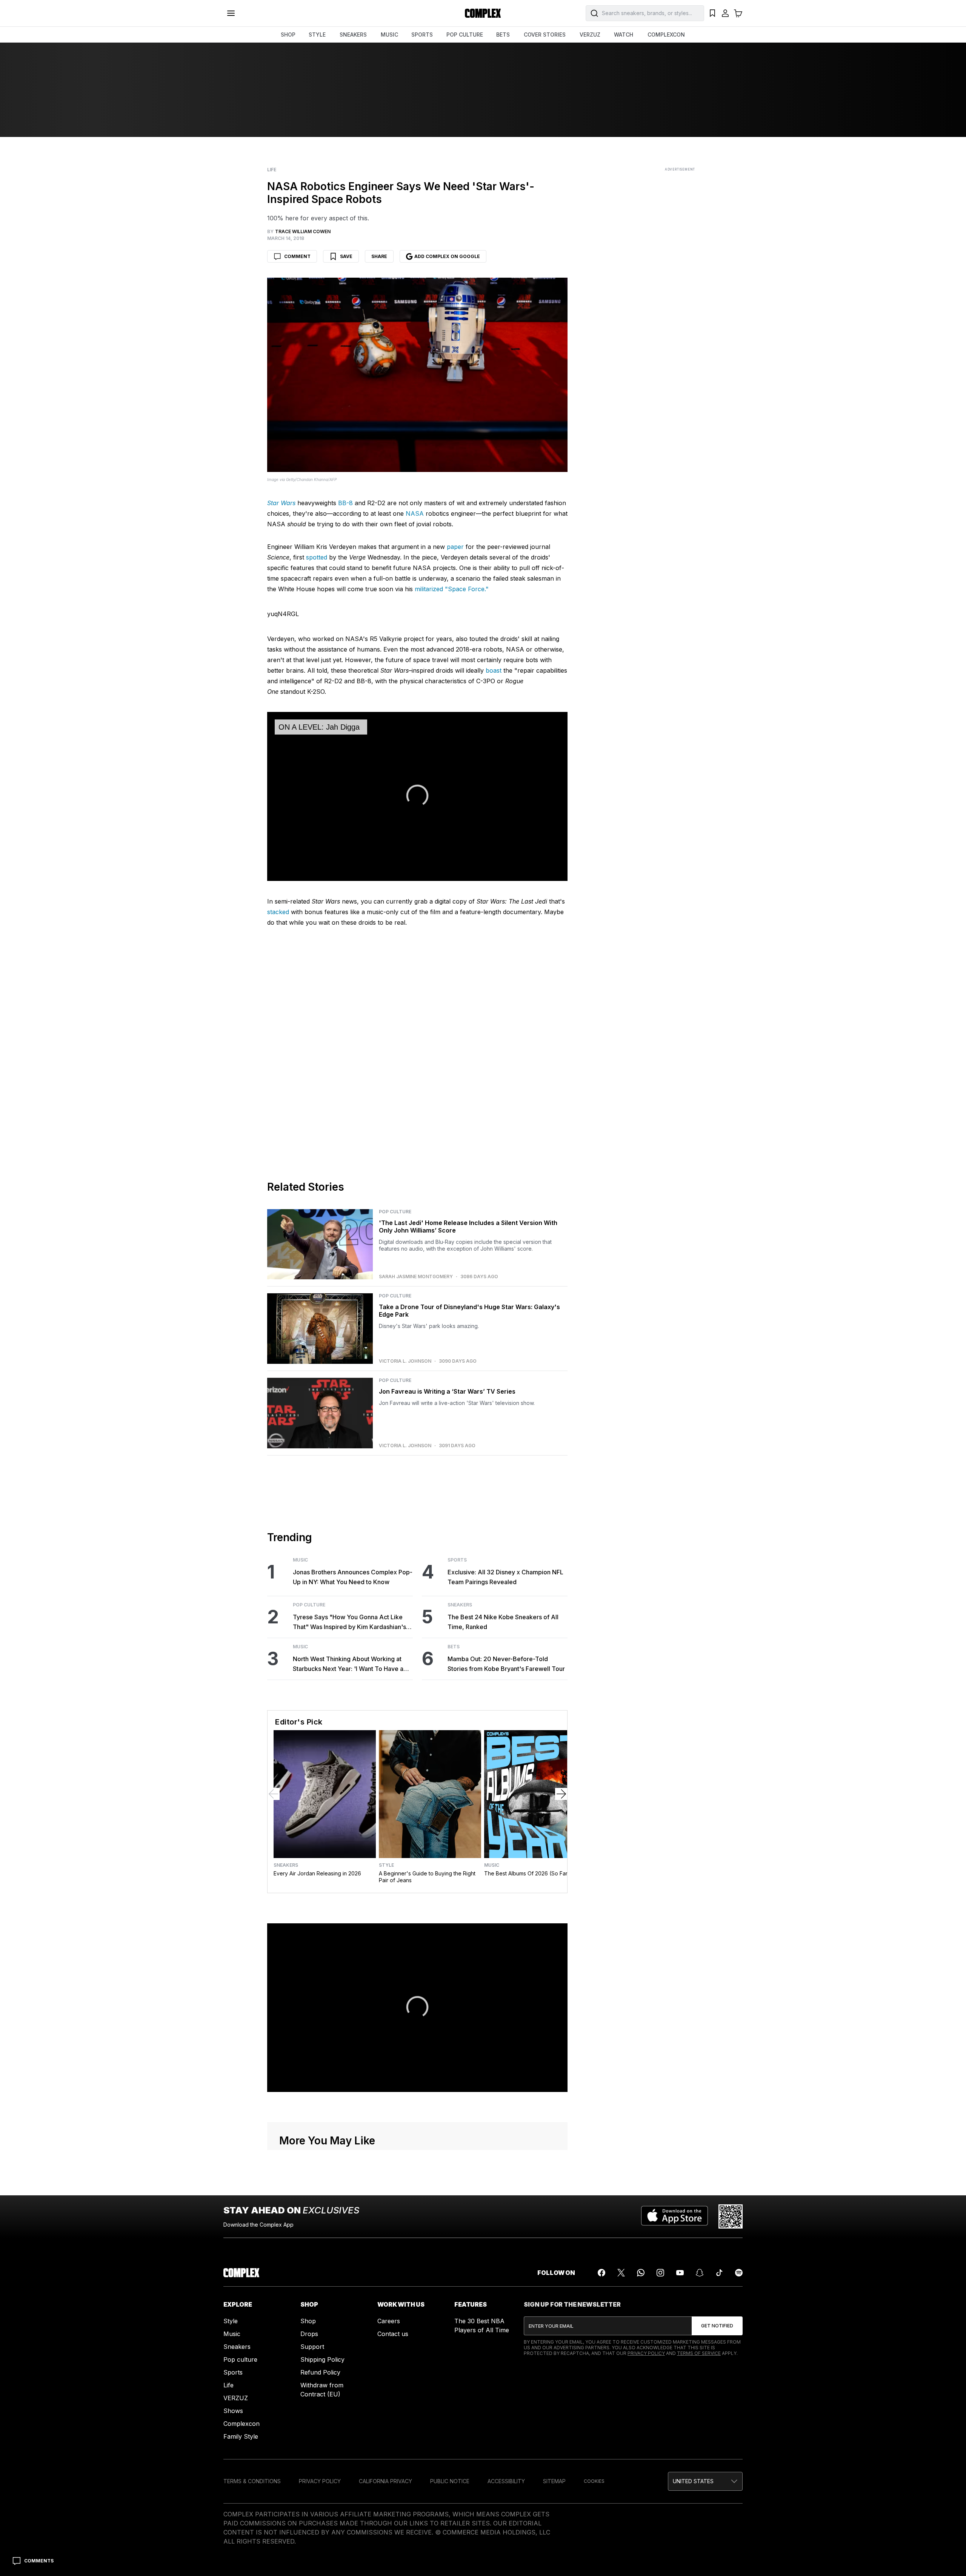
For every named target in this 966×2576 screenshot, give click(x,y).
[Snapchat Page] (700, 2273)
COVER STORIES (545, 35)
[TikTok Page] (719, 2273)
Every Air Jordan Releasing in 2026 (317, 1873)
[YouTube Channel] (680, 2273)
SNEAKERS (353, 35)
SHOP (288, 35)
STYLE (317, 35)
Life (272, 170)
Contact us (393, 2334)
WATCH (624, 35)
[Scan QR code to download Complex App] (731, 2216)
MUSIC (389, 35)
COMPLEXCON (666, 35)
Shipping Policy (322, 2359)
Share (379, 256)
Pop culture (240, 2359)
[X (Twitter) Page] (621, 2273)
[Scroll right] (561, 1794)
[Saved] (712, 13)
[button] (705, 2481)
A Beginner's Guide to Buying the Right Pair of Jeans (427, 1877)
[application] (417, 796)
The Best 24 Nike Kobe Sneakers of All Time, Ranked (503, 1622)
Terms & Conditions (252, 2481)
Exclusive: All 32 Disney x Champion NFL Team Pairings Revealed (505, 1577)
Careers (389, 2321)
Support (312, 2347)
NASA (415, 513)
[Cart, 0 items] (738, 13)
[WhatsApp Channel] (641, 2273)
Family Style (241, 2436)
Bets (454, 1647)
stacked (278, 912)
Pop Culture (395, 1212)
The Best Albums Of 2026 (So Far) (527, 1873)
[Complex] (483, 13)
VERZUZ (590, 35)
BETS (503, 35)
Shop (308, 2321)
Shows (233, 2411)
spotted (317, 557)
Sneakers (460, 1605)
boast (494, 670)
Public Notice (450, 2481)
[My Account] (725, 13)
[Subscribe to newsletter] (717, 2326)
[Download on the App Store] (675, 2216)
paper (455, 547)
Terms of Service (699, 2353)
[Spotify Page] (739, 2273)
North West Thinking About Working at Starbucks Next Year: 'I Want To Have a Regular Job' (348, 1664)
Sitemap (554, 2481)
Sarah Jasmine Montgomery (416, 1277)
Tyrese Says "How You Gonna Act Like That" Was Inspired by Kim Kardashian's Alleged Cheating (349, 1622)
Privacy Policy (646, 2353)
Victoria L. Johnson (405, 1361)
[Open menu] (231, 13)
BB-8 (345, 503)
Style (386, 1865)
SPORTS (422, 35)
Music (300, 1560)
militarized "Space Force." (452, 589)
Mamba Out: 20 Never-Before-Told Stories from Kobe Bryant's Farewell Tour (506, 1664)
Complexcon (241, 2424)
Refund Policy (320, 2372)
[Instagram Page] (660, 2273)
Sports (457, 1560)
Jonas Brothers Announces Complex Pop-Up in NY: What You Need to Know (353, 1577)
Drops (309, 2334)
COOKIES (594, 2481)
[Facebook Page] (601, 2273)
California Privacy (385, 2481)
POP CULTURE (465, 35)
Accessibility (506, 2481)
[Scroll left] (274, 1794)
